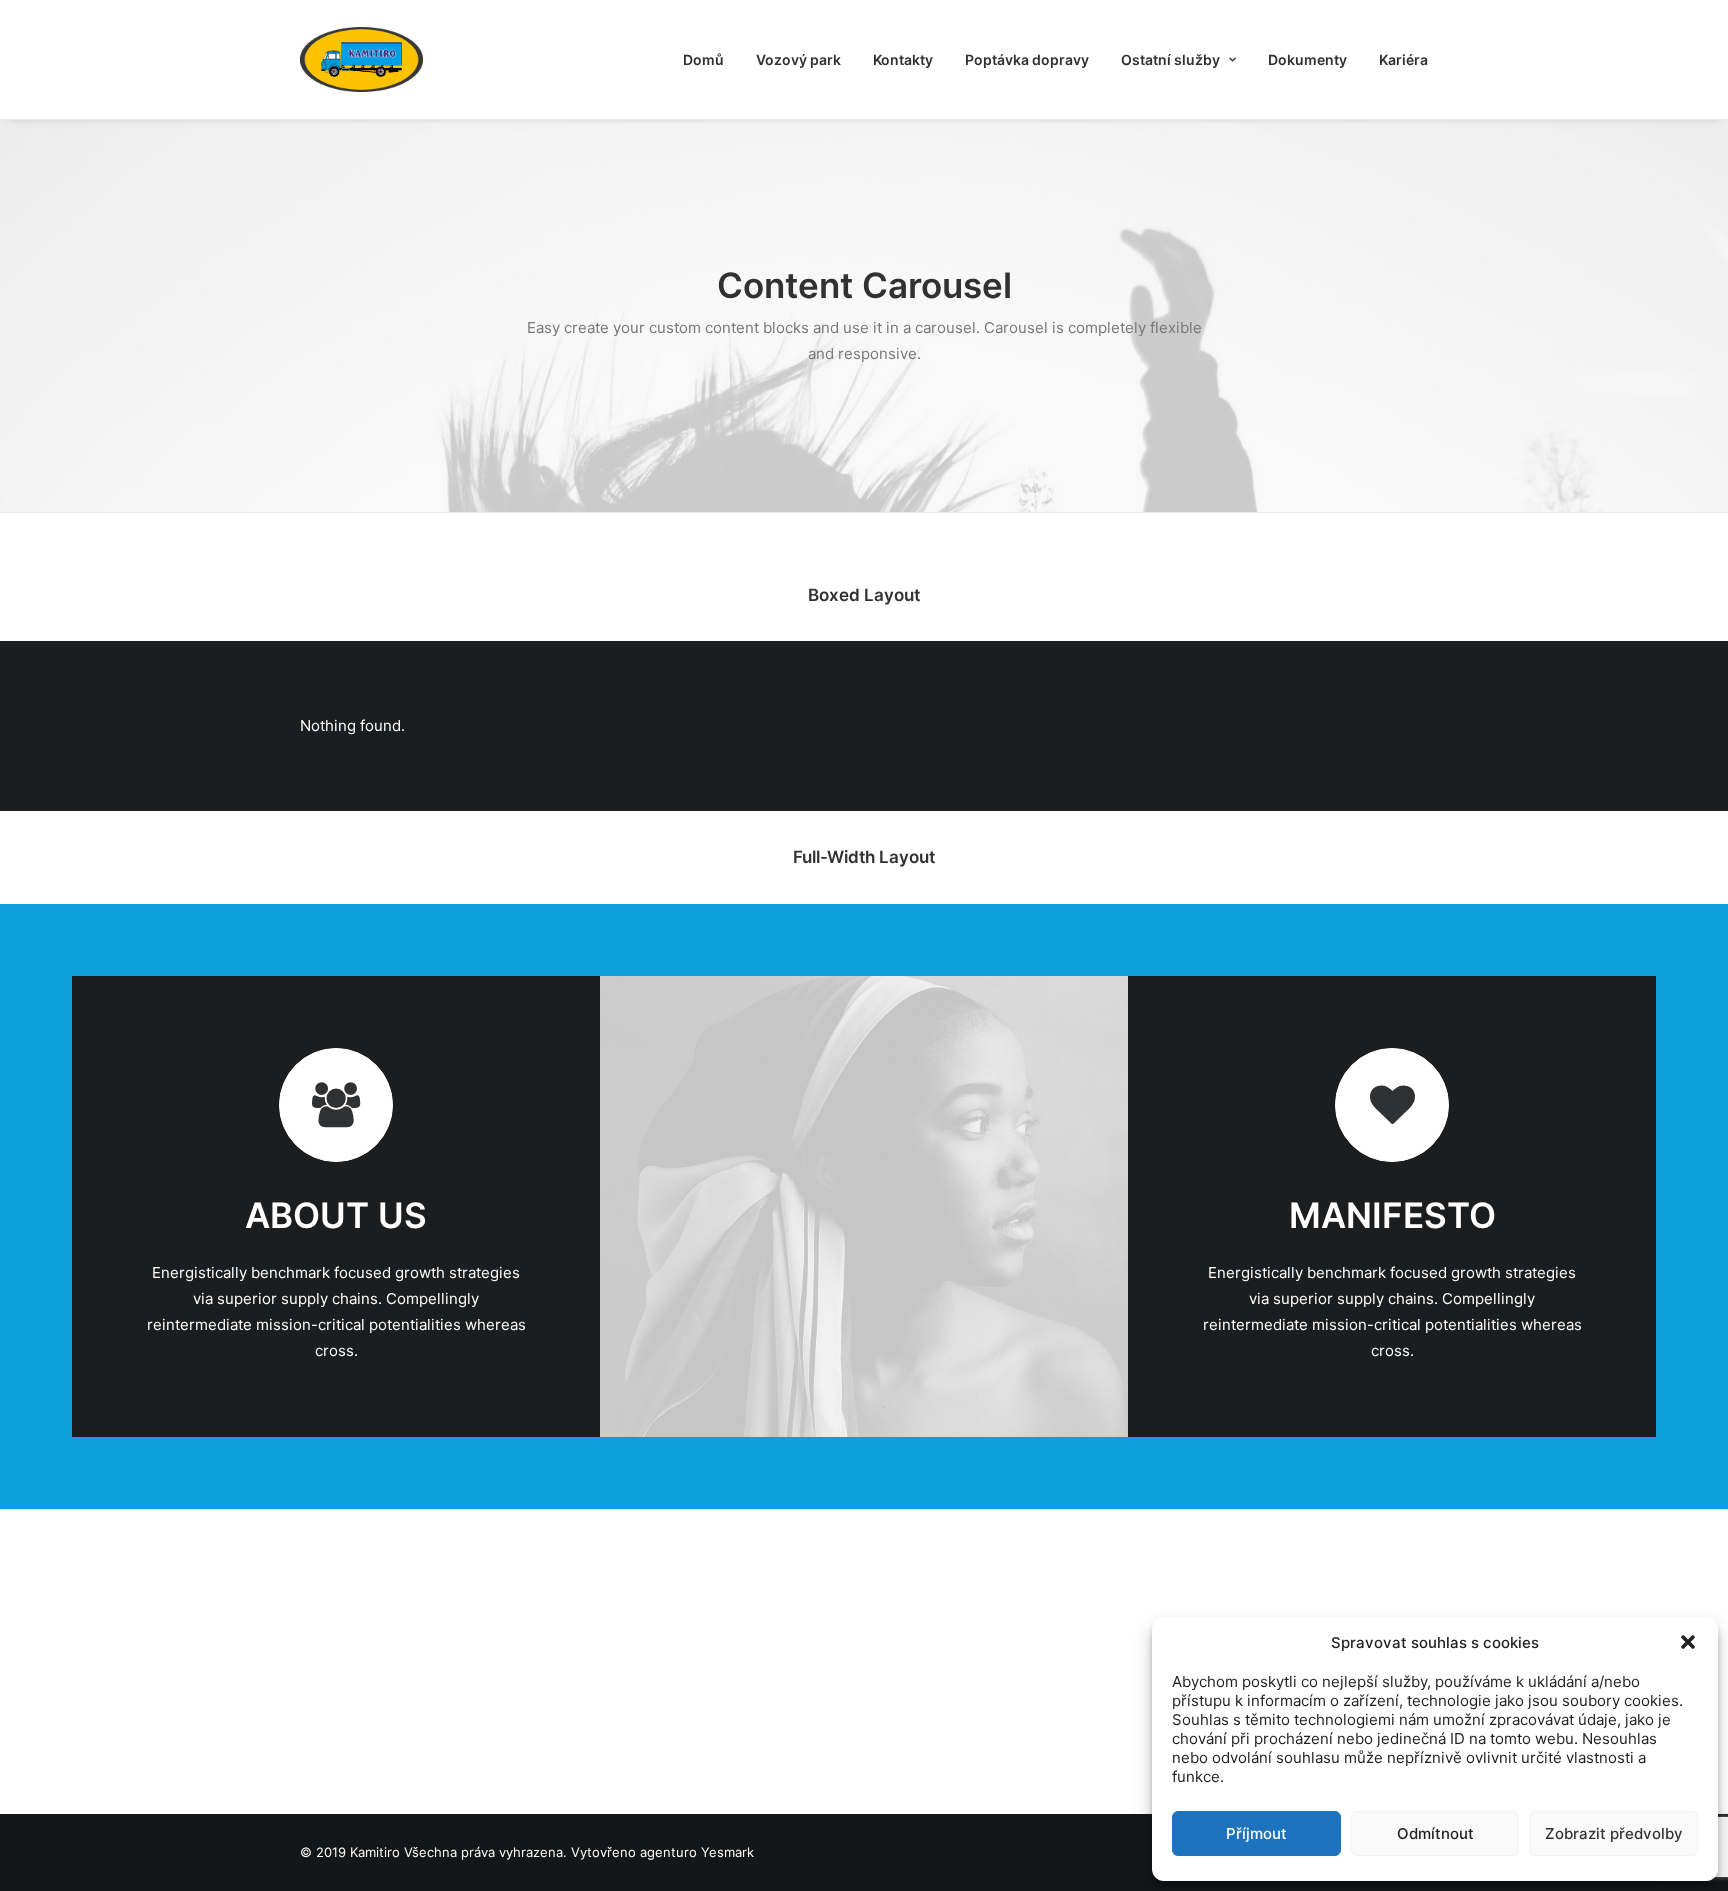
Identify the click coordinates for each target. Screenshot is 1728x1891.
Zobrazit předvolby (1614, 1833)
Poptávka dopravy (1027, 59)
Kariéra (1403, 59)
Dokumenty (1307, 59)
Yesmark (727, 1852)
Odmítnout (1435, 1833)
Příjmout (1256, 1833)
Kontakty (903, 59)
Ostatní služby (1170, 59)
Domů (703, 59)
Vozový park (798, 59)
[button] (1688, 1642)
